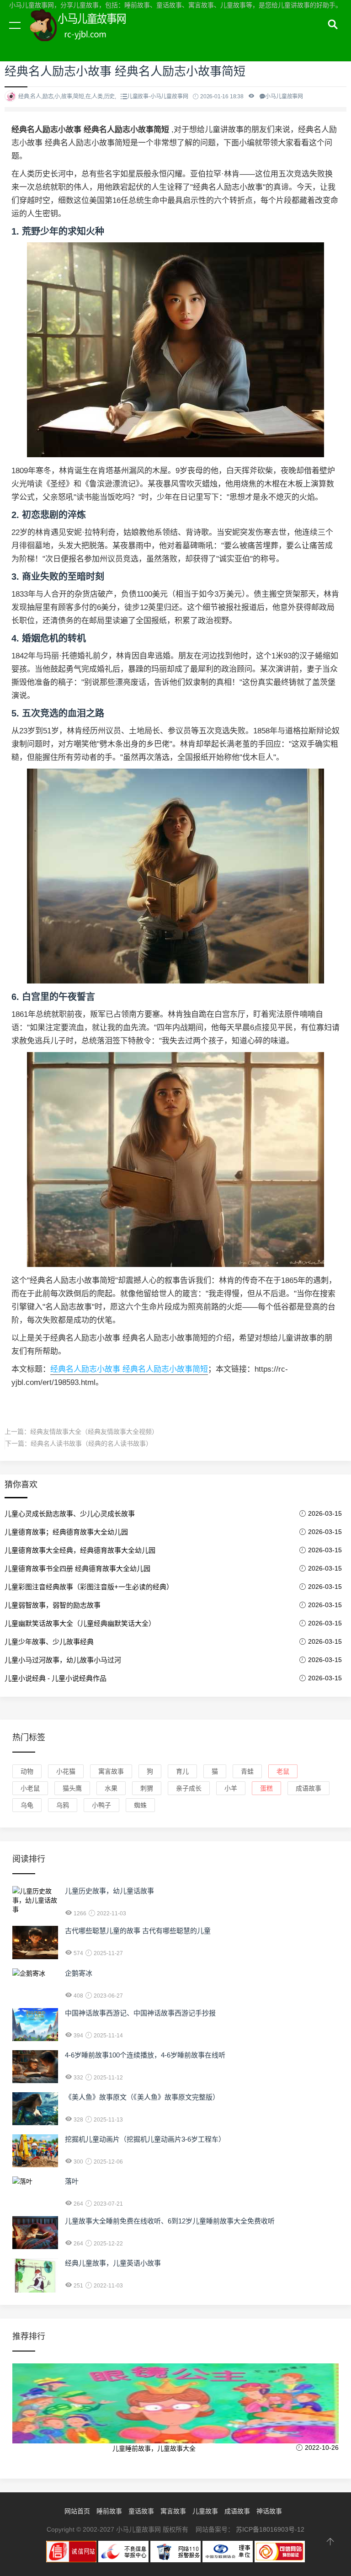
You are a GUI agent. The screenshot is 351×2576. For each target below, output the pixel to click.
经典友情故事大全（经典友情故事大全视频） (94, 1432)
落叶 (72, 2181)
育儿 (182, 1771)
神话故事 (269, 2511)
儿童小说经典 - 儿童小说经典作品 (56, 1678)
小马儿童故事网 (87, 36)
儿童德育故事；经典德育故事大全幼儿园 (66, 1532)
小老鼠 (30, 1788)
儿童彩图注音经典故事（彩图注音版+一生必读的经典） (89, 1587)
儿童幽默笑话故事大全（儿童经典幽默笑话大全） (80, 1623)
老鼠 (283, 1771)
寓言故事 (111, 1771)
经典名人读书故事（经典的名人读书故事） (91, 1443)
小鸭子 (101, 1805)
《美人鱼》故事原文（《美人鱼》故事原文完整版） (142, 2097)
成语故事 (308, 1788)
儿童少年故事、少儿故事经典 (49, 1642)
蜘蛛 (140, 1805)
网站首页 (77, 2511)
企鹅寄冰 (79, 1973)
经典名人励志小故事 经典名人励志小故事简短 (129, 1369)
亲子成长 (189, 1788)
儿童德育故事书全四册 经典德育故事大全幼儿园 (77, 1569)
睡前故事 (109, 2511)
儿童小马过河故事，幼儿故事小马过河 (63, 1660)
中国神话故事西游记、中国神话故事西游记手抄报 (140, 2013)
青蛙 (247, 1771)
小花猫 (66, 1771)
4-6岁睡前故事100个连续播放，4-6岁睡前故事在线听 (145, 2055)
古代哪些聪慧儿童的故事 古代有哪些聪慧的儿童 (138, 1931)
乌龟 (27, 1805)
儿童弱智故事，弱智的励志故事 (53, 1605)
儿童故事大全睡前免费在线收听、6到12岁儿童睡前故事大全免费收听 (170, 2221)
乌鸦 (63, 1805)
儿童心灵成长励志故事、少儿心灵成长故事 (70, 1514)
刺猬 (147, 1788)
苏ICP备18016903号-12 (270, 2529)
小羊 (231, 1788)
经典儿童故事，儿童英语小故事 (113, 2263)
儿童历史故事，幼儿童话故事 (109, 1891)
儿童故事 (205, 2511)
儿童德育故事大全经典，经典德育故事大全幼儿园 (80, 1550)
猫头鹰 (72, 1788)
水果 (111, 1788)
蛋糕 (266, 1788)
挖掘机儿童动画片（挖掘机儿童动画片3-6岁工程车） (145, 2139)
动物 (27, 1771)
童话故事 (141, 2511)
